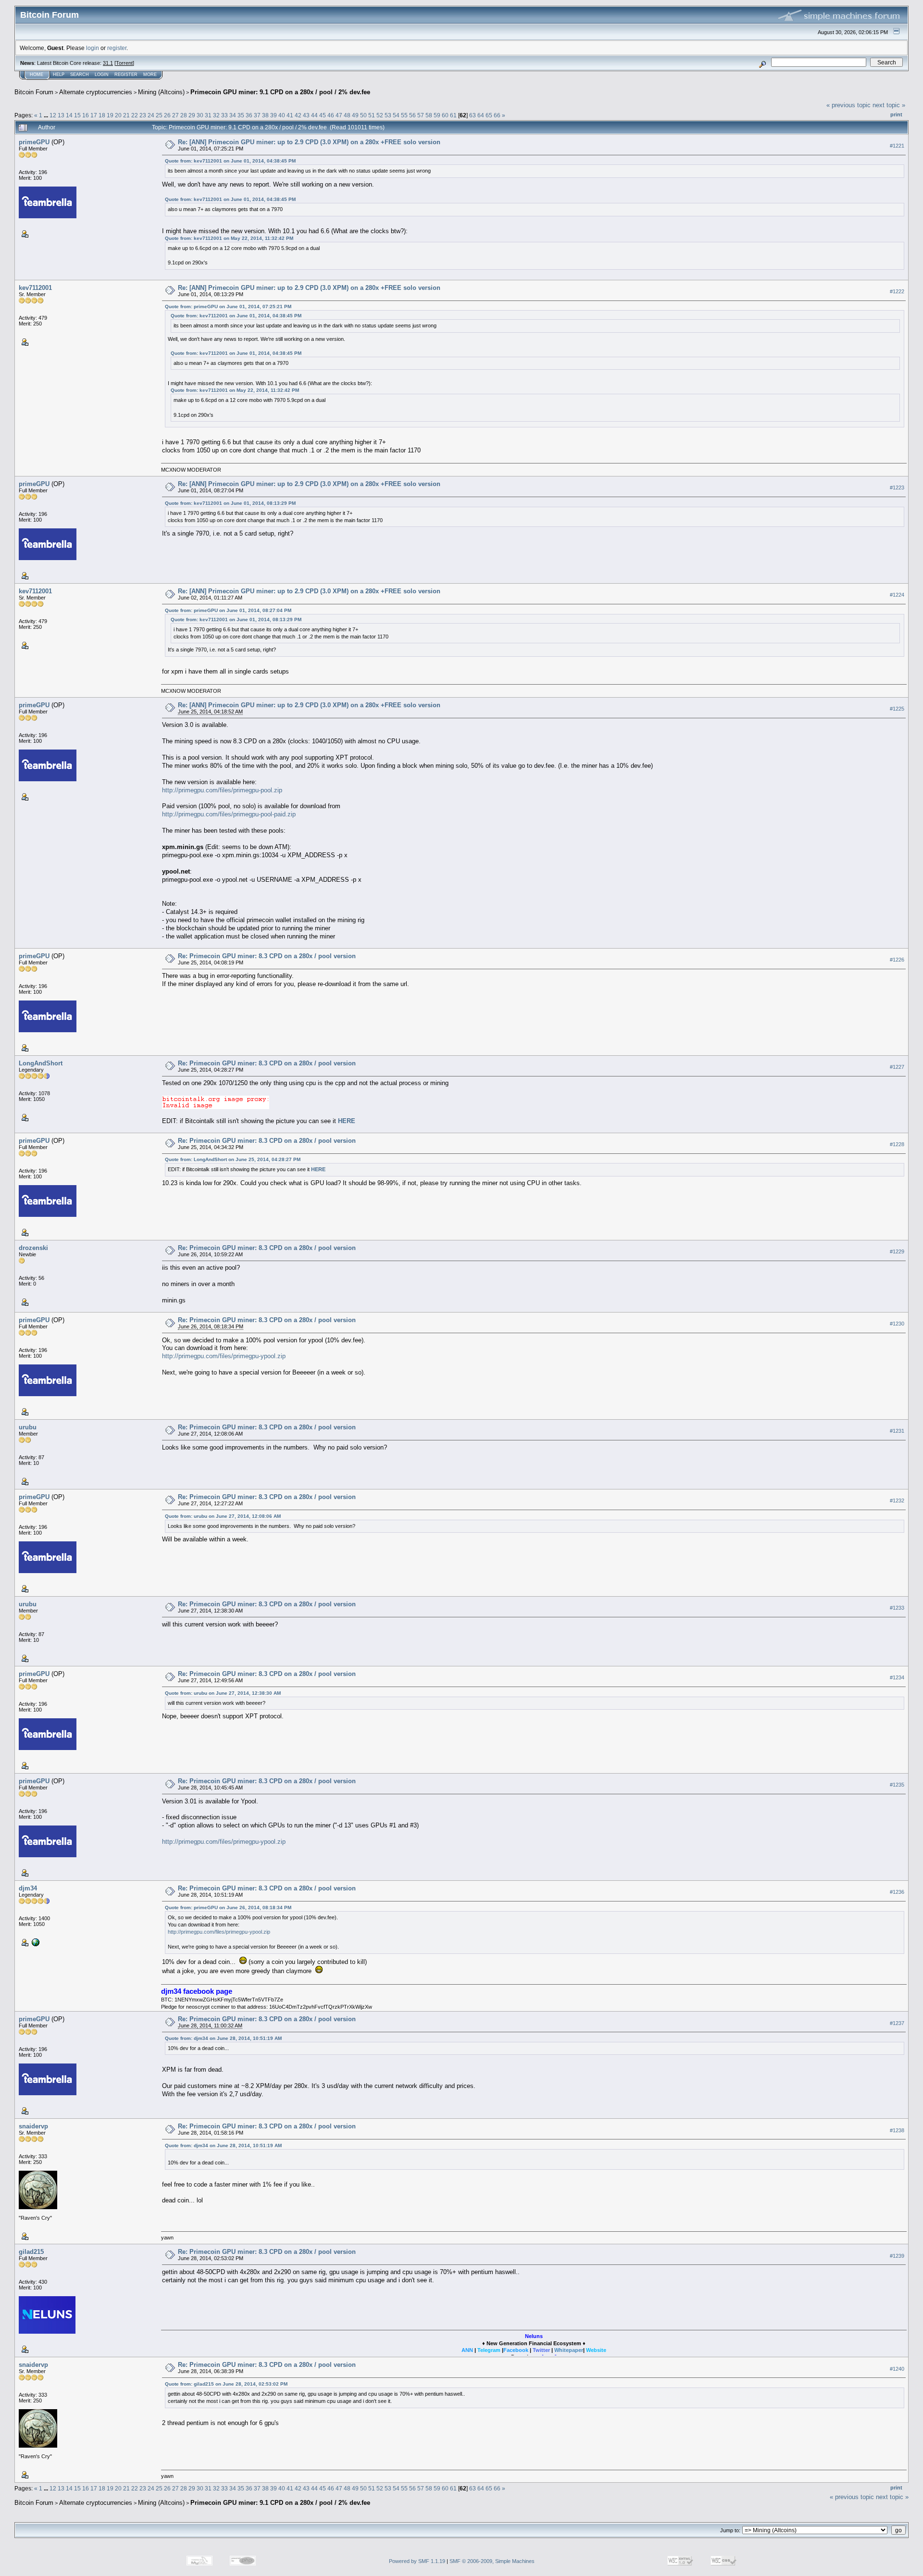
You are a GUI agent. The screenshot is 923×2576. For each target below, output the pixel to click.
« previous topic (848, 105)
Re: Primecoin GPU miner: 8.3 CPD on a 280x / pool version (267, 956)
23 (143, 115)
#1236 (897, 1892)
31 (208, 115)
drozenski (33, 1248)
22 (135, 115)
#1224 (897, 595)
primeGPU (34, 142)
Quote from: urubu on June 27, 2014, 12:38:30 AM (223, 1693)
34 (233, 115)
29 (192, 115)
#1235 (897, 1785)
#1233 (897, 1608)
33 (225, 115)
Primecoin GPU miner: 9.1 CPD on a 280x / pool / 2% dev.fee (280, 92)
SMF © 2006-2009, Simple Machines (492, 2561)
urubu (28, 1427)
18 (102, 115)
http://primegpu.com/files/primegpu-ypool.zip (224, 1356)
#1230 (897, 1324)
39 (274, 115)
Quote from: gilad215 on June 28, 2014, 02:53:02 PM (226, 2384)
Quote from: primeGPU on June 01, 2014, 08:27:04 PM (228, 610)
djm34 (28, 1888)
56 (412, 115)
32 (216, 115)
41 (290, 115)
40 (282, 115)
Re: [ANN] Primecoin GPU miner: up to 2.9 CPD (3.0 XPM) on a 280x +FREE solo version (309, 142)
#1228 (897, 1145)
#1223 (897, 488)
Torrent (124, 63)
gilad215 (31, 2252)
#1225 (897, 709)
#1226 (897, 960)
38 (265, 115)
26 (167, 115)
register (117, 48)
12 (53, 115)
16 (86, 115)
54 (396, 115)
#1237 (897, 2023)
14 (69, 115)
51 (372, 115)
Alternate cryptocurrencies (96, 92)
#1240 (897, 2369)
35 (241, 115)
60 (445, 115)
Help (59, 75)
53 (388, 115)
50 (363, 115)
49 (355, 115)
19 (110, 115)
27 (175, 115)
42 (298, 115)
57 (421, 115)
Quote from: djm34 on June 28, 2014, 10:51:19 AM (223, 2038)
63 (473, 115)
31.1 (108, 63)
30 (200, 115)
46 (331, 115)
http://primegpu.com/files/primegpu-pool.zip (222, 790)
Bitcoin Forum (34, 92)
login (93, 48)
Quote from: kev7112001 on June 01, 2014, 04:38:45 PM (230, 161)
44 (314, 115)
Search (80, 75)
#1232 (897, 1501)
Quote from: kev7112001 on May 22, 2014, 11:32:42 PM (229, 238)
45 (323, 115)
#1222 (897, 291)
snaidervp (33, 2126)
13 (61, 115)
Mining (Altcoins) (161, 92)
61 (453, 115)
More (150, 75)
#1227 (897, 1067)
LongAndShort (41, 1063)
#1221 (897, 146)
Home (37, 75)
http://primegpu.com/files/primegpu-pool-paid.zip (229, 814)
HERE (347, 1121)
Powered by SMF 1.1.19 (417, 2561)
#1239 (897, 2256)
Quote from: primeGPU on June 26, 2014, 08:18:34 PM (228, 1907)
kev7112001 (35, 288)
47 (339, 115)
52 (380, 115)
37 (257, 115)
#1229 (897, 1252)
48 (347, 115)
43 (306, 115)
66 (497, 115)
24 (151, 115)
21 (126, 115)
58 (429, 115)
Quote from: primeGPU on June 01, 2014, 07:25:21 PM (228, 306)
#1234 (897, 1678)
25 (159, 115)
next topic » (889, 105)
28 (184, 115)
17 (94, 115)
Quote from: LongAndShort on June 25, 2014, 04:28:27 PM (233, 1159)
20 (118, 115)
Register (126, 75)
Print (896, 114)
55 (404, 115)
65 (489, 115)
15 (77, 115)
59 (437, 115)
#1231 (897, 1431)
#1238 (897, 2130)
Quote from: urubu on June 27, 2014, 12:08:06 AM (223, 1516)
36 (249, 115)
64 (481, 115)
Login (102, 75)
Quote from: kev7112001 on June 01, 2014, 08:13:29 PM (230, 503)
